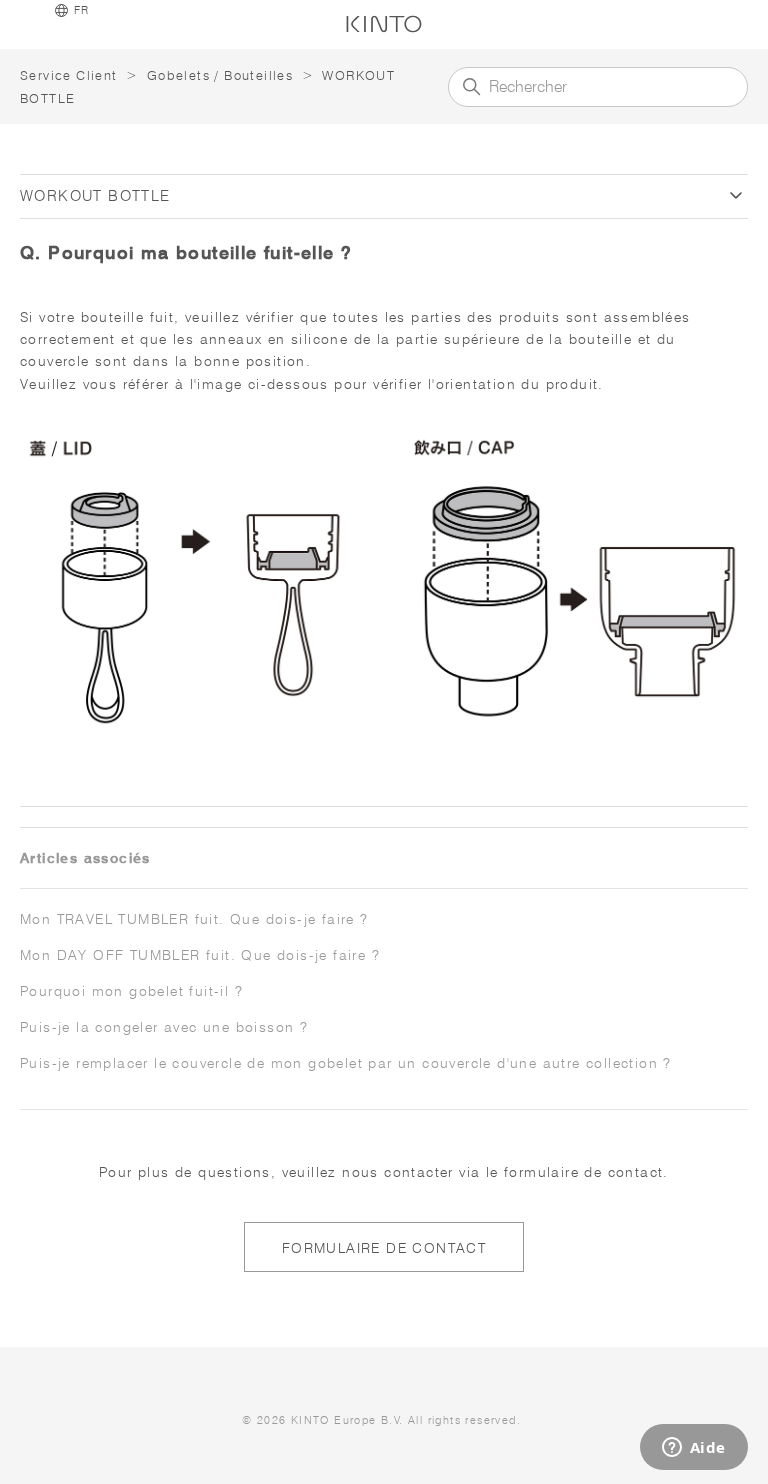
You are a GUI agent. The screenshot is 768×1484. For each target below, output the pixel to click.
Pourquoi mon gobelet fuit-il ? (131, 991)
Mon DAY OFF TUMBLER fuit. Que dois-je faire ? (200, 955)
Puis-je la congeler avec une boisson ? (164, 1027)
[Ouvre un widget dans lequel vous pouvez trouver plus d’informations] (693, 1449)
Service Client (69, 75)
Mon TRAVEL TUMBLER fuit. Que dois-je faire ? (194, 919)
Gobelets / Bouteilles (220, 75)
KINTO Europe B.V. (347, 1420)
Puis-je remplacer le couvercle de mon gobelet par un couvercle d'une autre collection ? (346, 1063)
